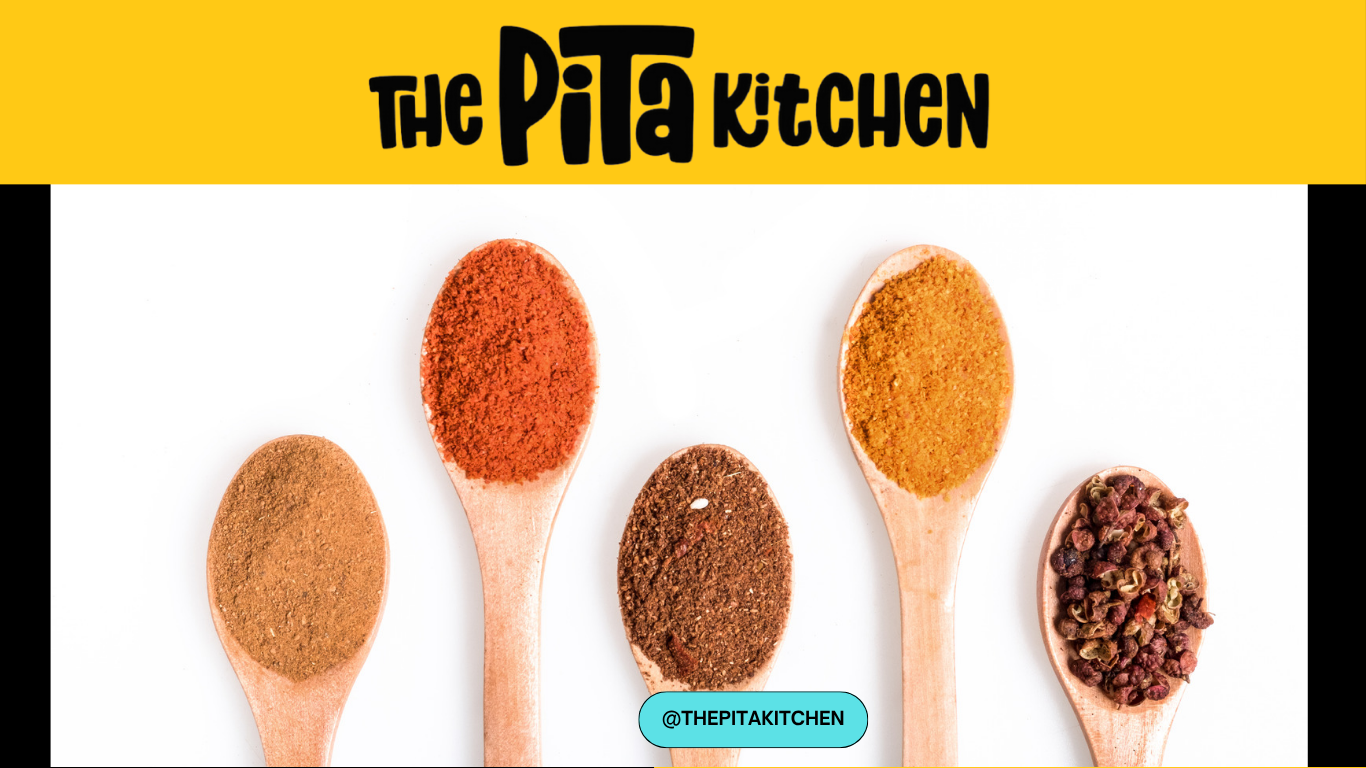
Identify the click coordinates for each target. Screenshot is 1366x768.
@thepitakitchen (753, 718)
